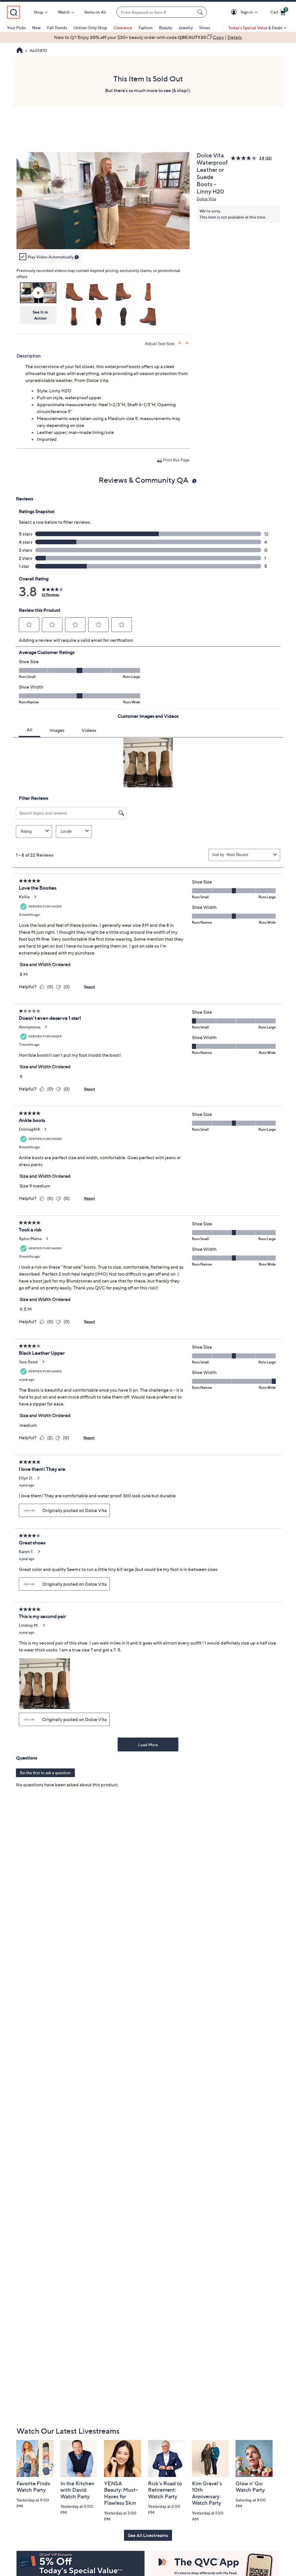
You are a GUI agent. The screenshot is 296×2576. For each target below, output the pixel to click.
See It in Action (40, 315)
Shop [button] (38, 12)
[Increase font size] (180, 343)
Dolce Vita (206, 199)
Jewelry (186, 28)
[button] (235, 12)
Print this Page (176, 460)
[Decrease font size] (187, 343)
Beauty (165, 28)
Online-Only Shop (90, 28)
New (36, 28)
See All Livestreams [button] (148, 2535)
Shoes (205, 28)
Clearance (123, 28)
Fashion (146, 28)
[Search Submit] (201, 12)
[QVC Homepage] (20, 51)
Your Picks (16, 28)
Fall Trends (57, 28)
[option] (148, 37)
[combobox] (156, 12)
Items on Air (95, 12)
